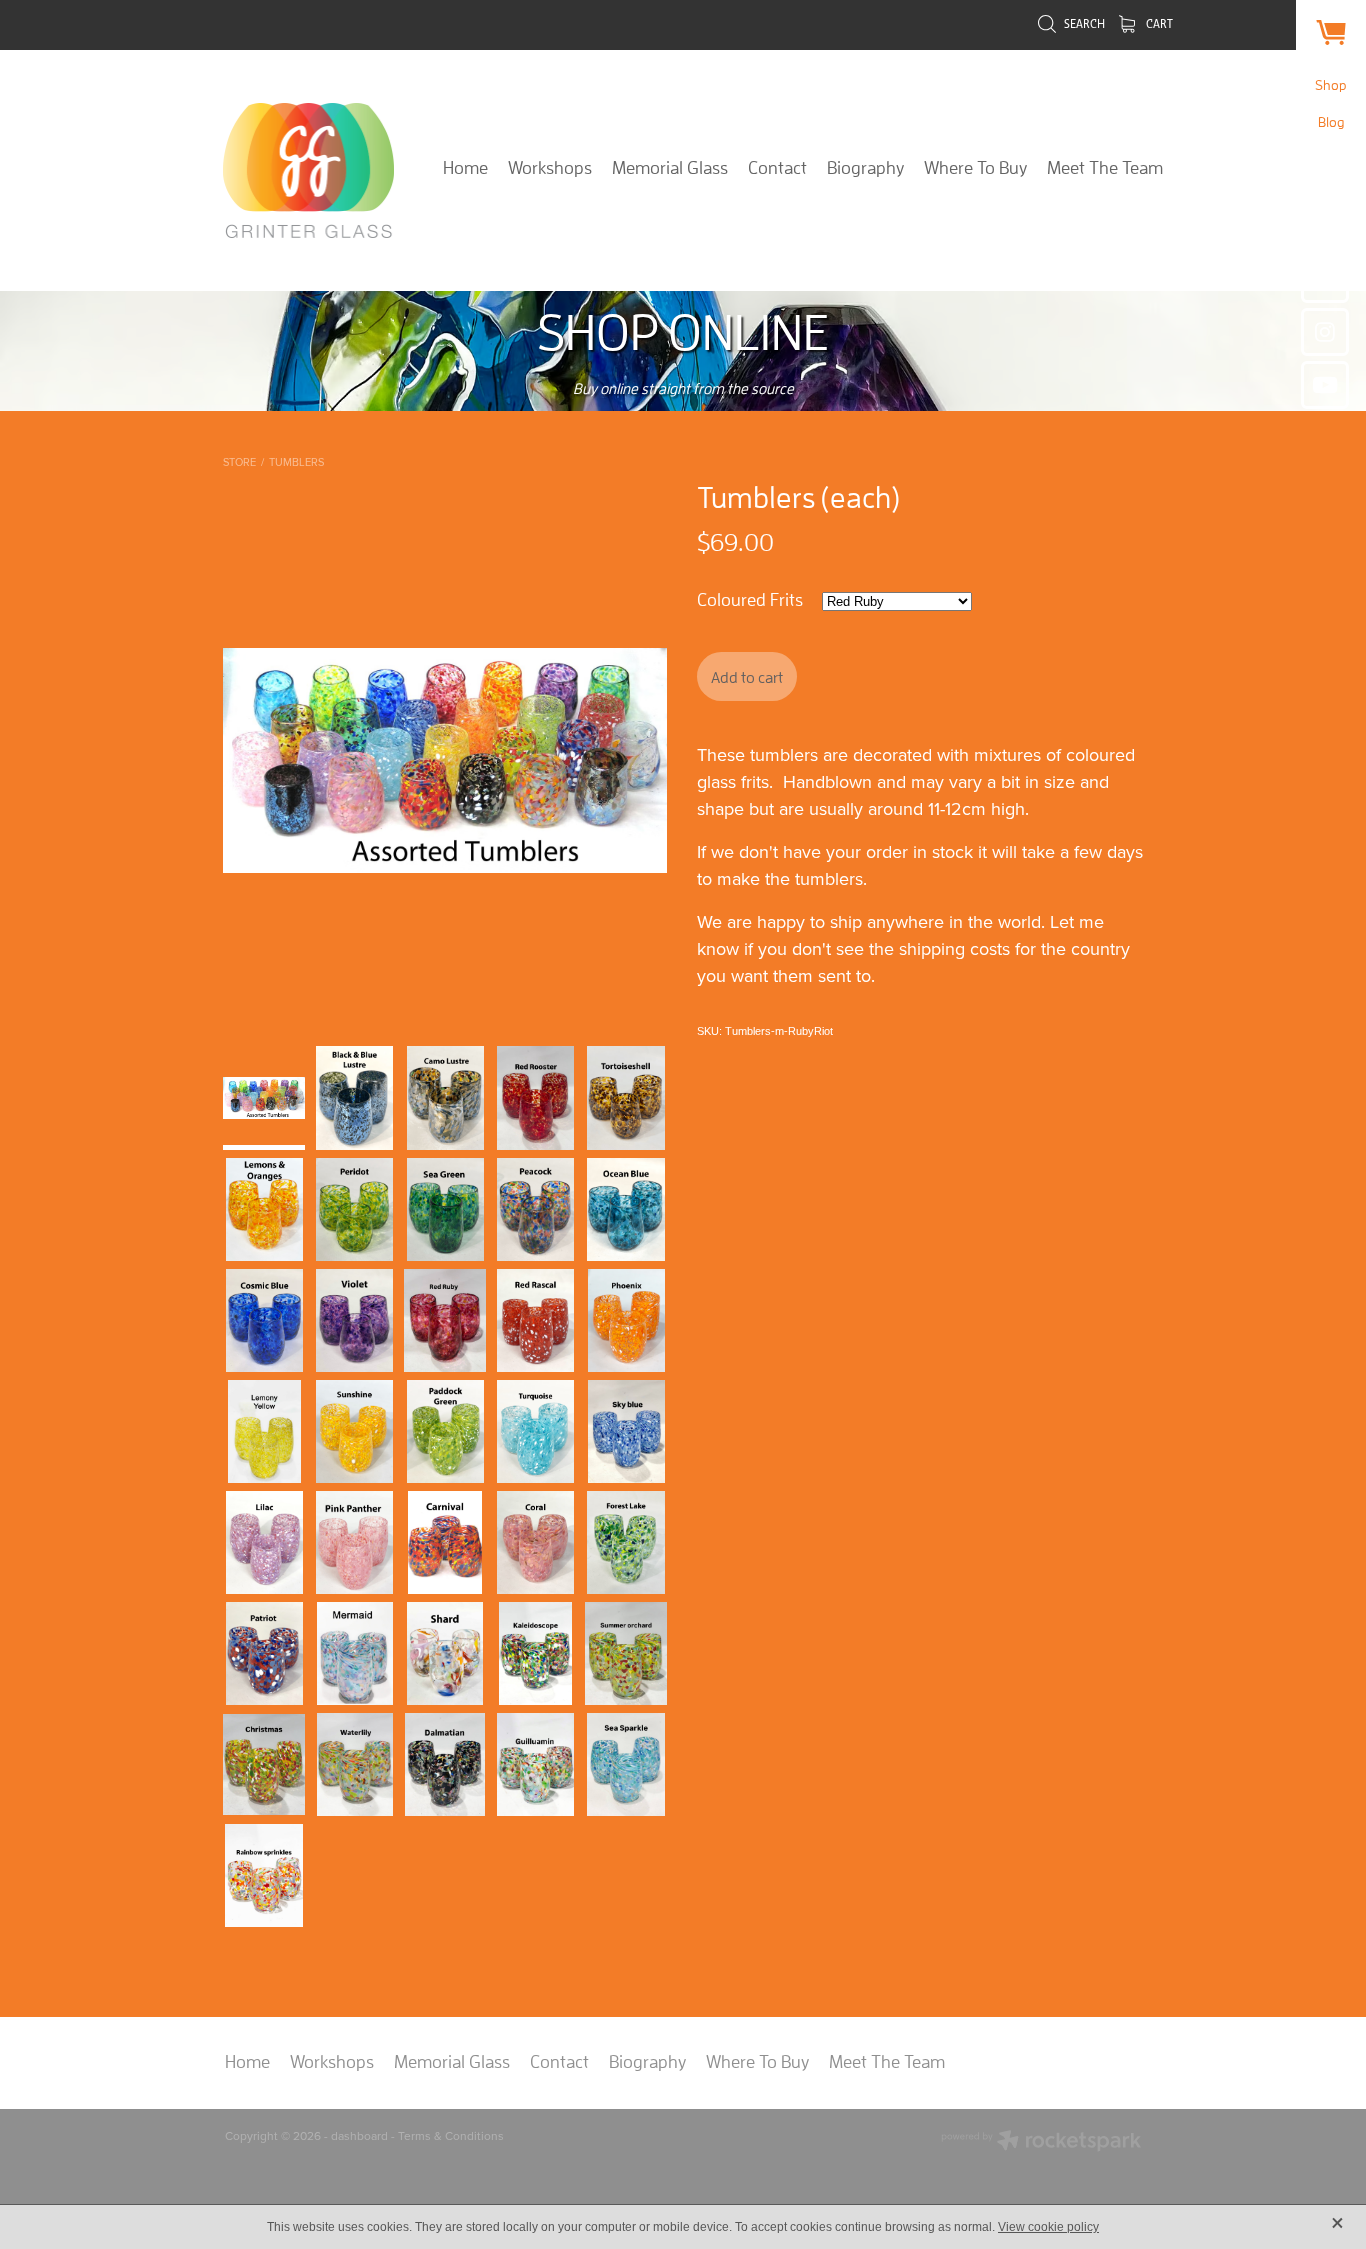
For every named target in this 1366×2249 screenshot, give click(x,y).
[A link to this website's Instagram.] (1325, 332)
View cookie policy (1048, 2227)
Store (239, 462)
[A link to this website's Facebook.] (1325, 279)
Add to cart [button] (747, 677)
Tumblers (296, 462)
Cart (1158, 23)
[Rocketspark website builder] (1041, 2142)
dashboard (359, 2135)
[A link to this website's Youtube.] (1325, 385)
